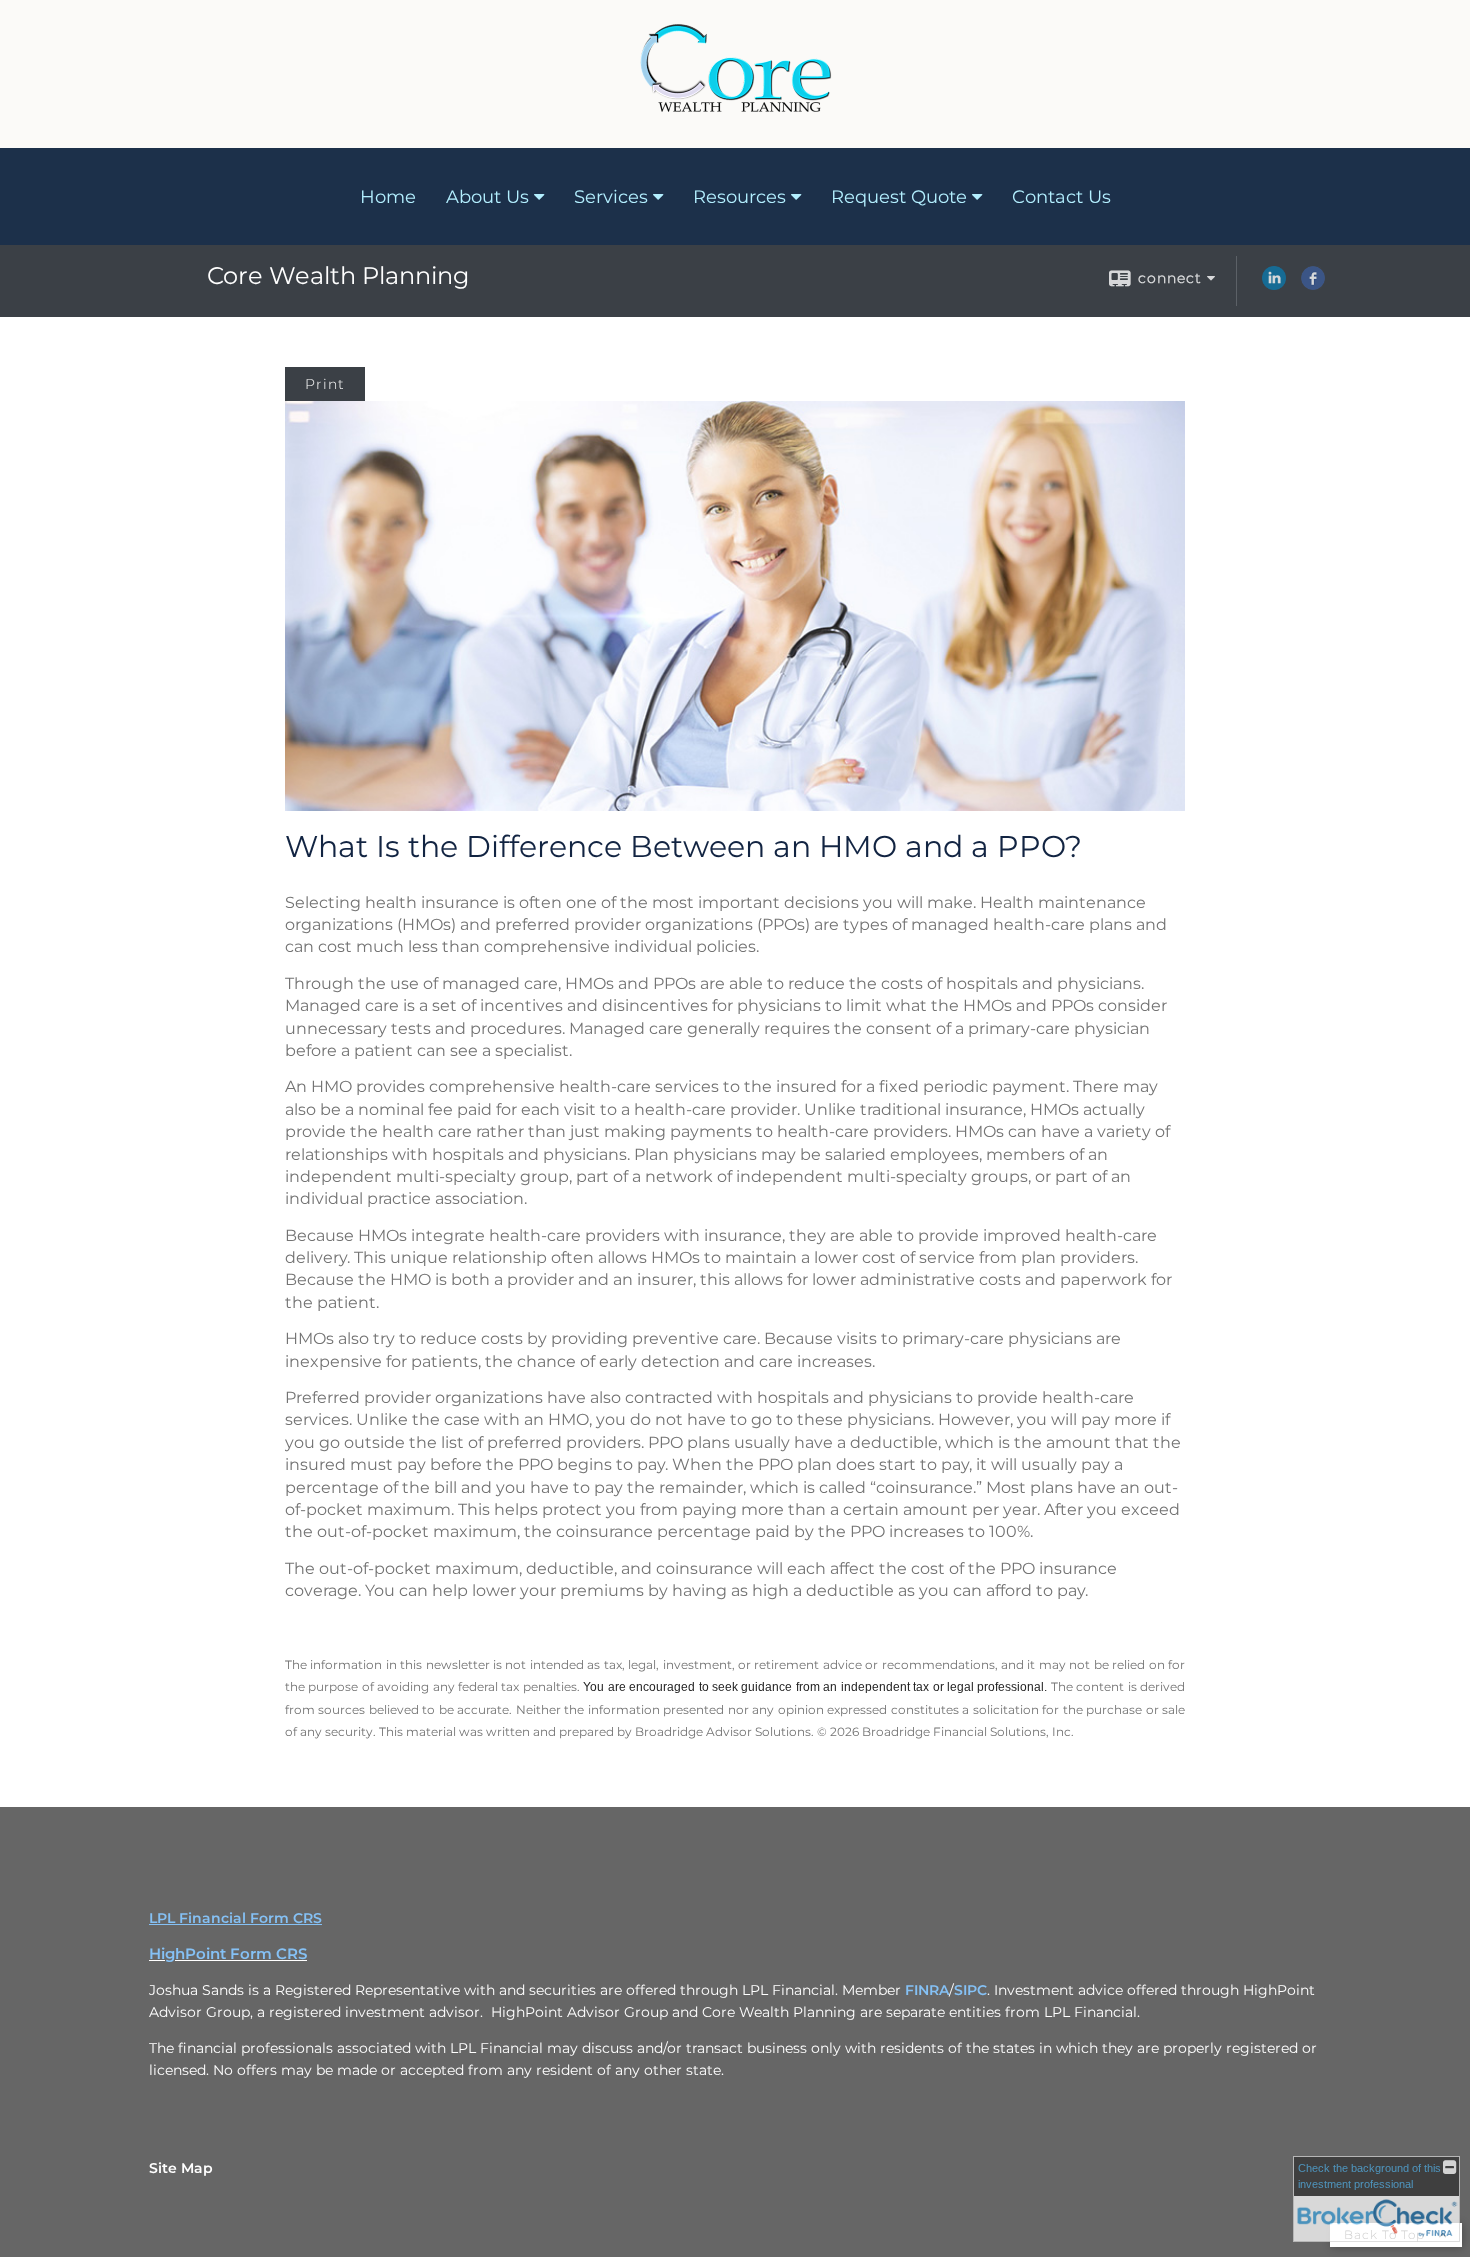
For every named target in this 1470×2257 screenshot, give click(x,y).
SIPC (970, 1990)
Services (611, 197)
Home (388, 197)
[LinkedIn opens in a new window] (1274, 285)
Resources (739, 197)
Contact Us (1061, 197)
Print (325, 384)
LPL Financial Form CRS (235, 1918)
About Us (487, 197)
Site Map (181, 2168)
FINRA (927, 1990)
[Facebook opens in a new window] (1313, 285)
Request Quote (899, 197)
